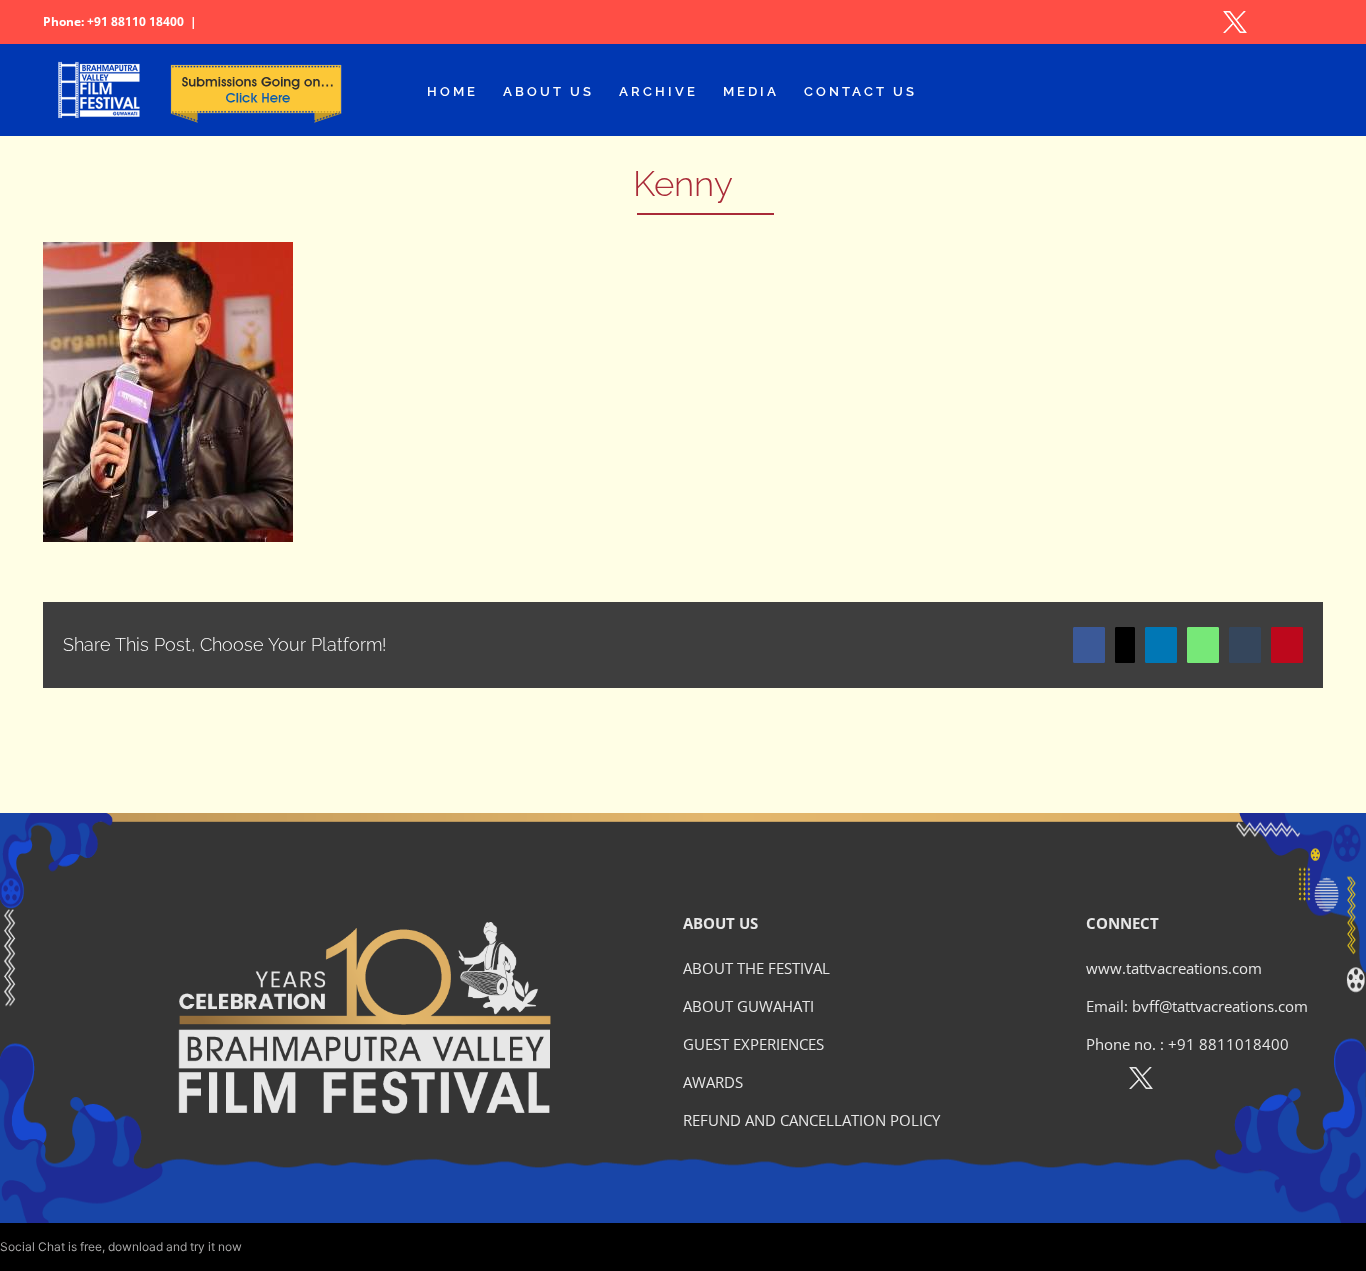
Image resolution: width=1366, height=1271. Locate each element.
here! (259, 1246)
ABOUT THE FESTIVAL (756, 968)
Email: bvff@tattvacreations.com (1197, 1006)
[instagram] (1184, 1082)
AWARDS (713, 1082)
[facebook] (1097, 1082)
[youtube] (1227, 1082)
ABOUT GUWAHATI (748, 1006)
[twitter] (1141, 1082)
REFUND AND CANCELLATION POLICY (811, 1120)
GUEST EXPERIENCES (753, 1044)
